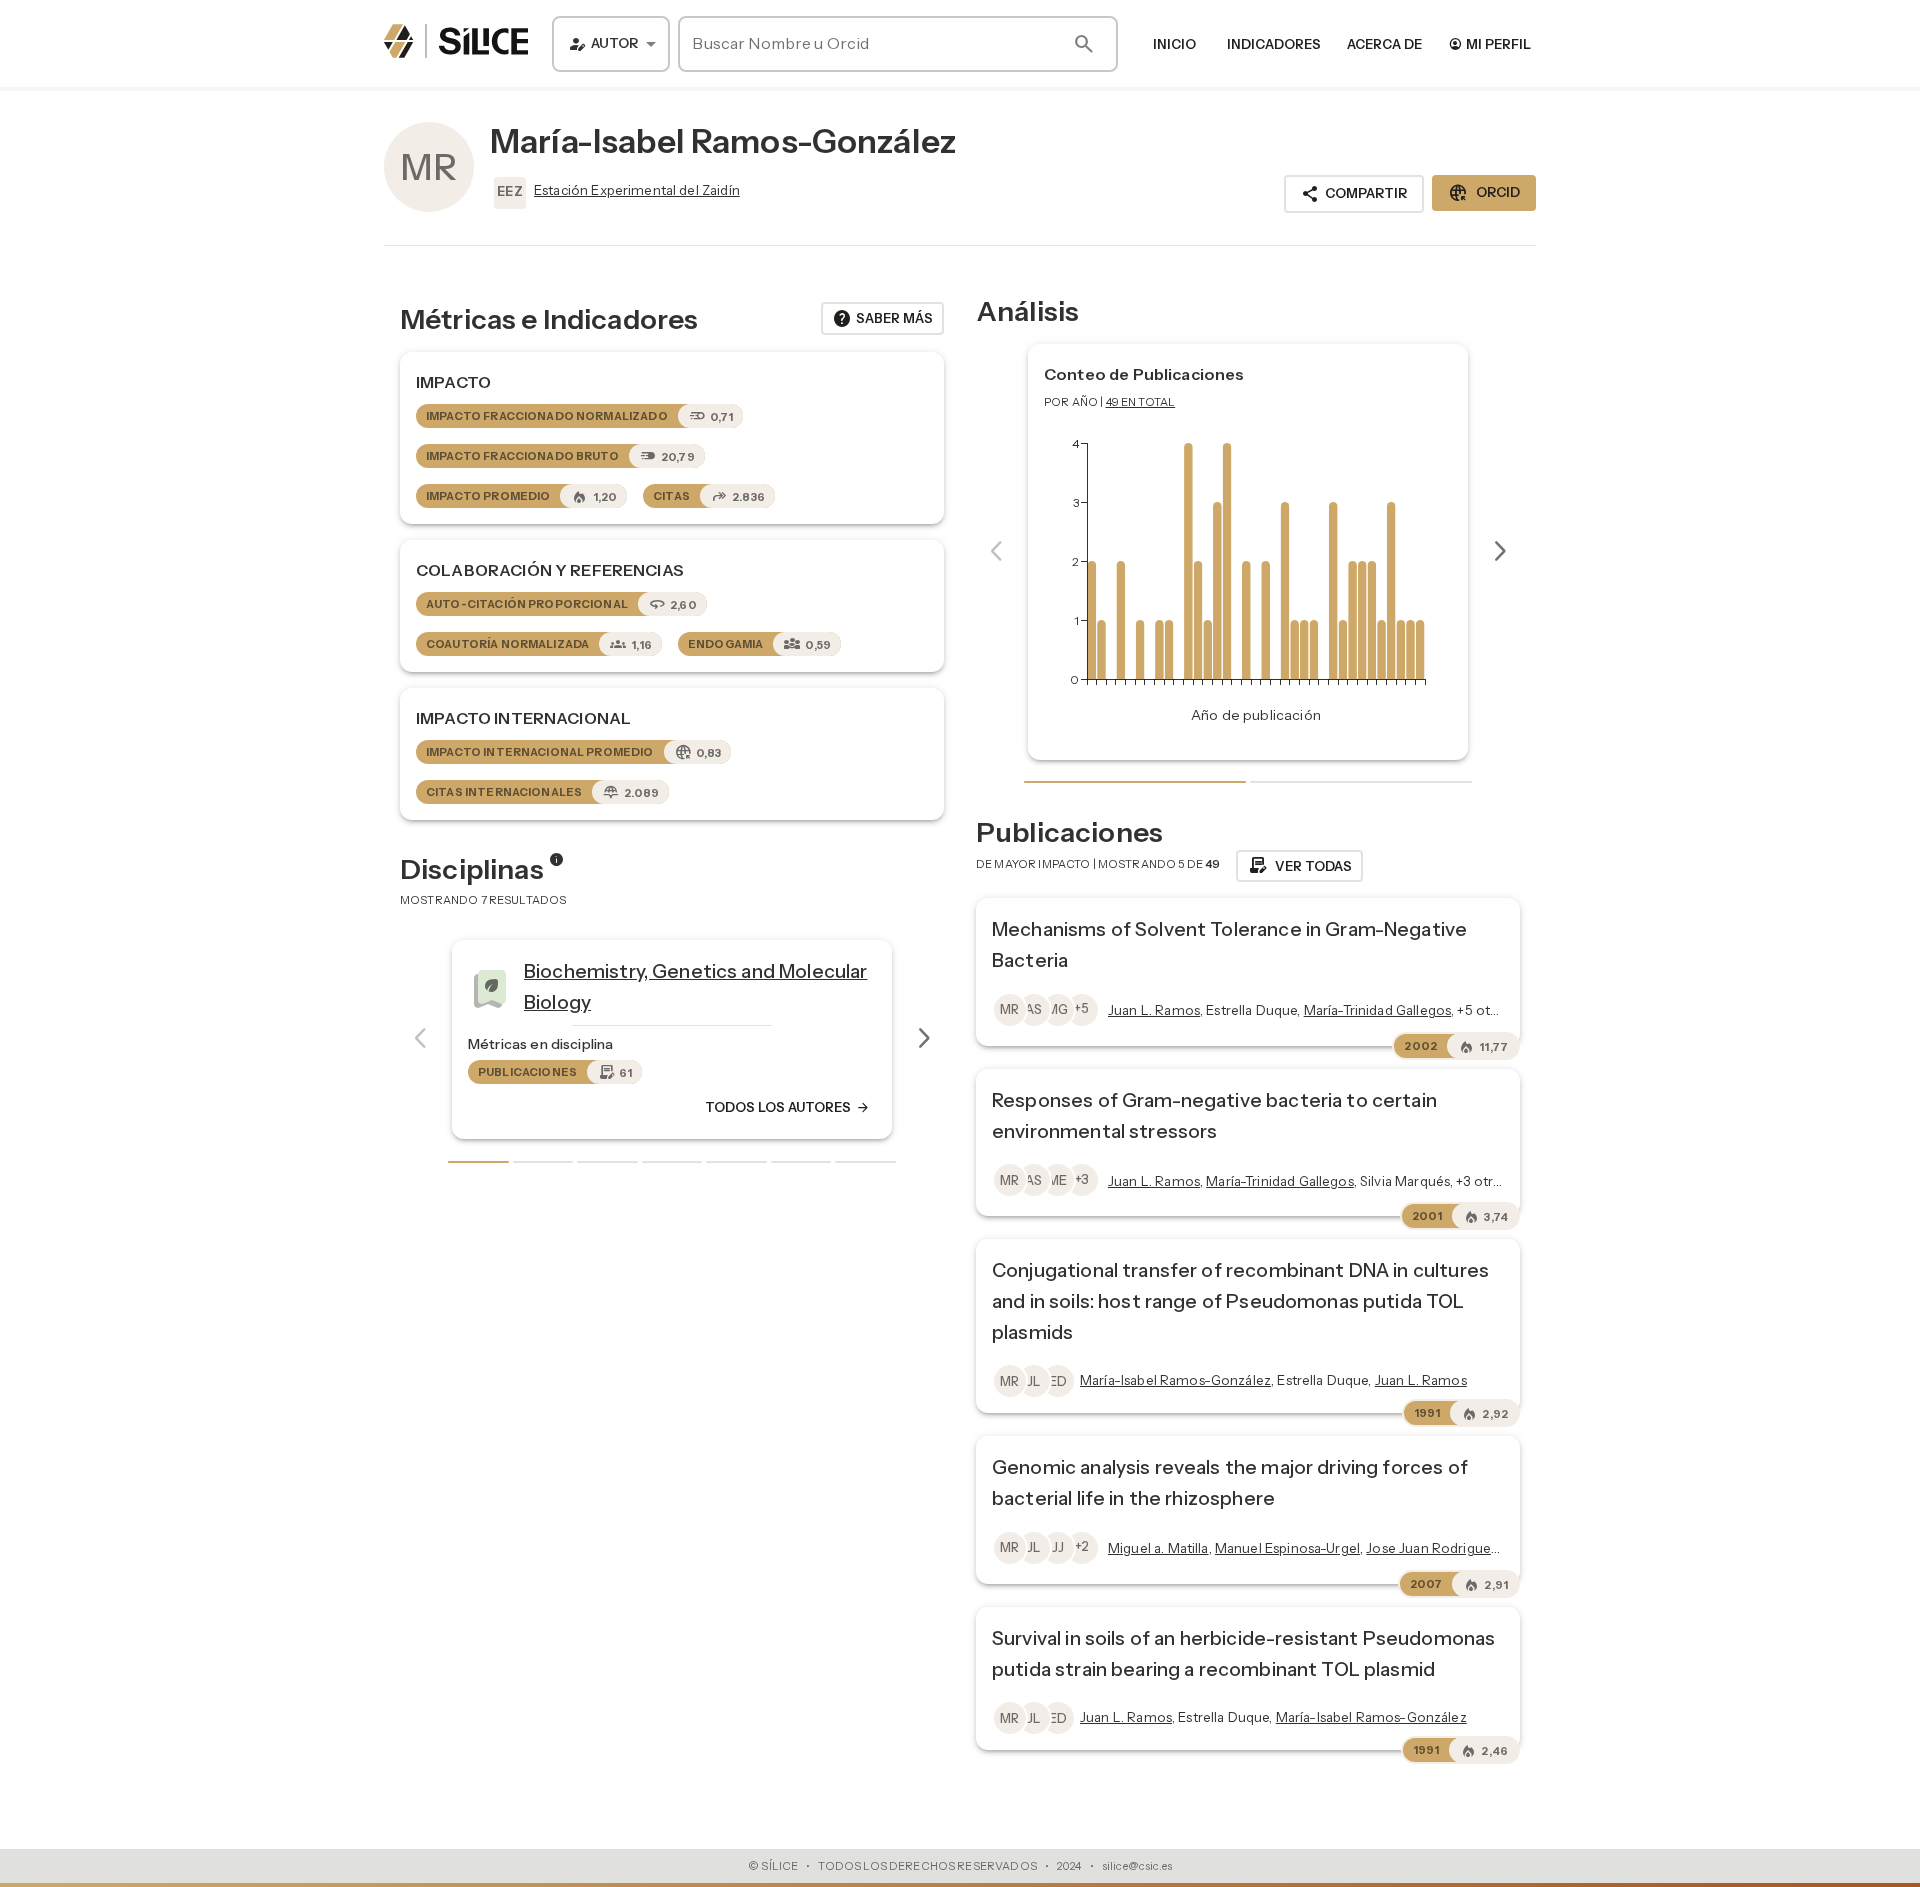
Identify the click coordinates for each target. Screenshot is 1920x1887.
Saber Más (882, 319)
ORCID (1484, 193)
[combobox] (611, 44)
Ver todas (1299, 866)
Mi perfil (1489, 43)
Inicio (1174, 44)
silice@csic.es (1137, 1866)
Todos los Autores (788, 1107)
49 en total (1141, 402)
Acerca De (1384, 44)
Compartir (1354, 194)
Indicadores (1274, 44)
